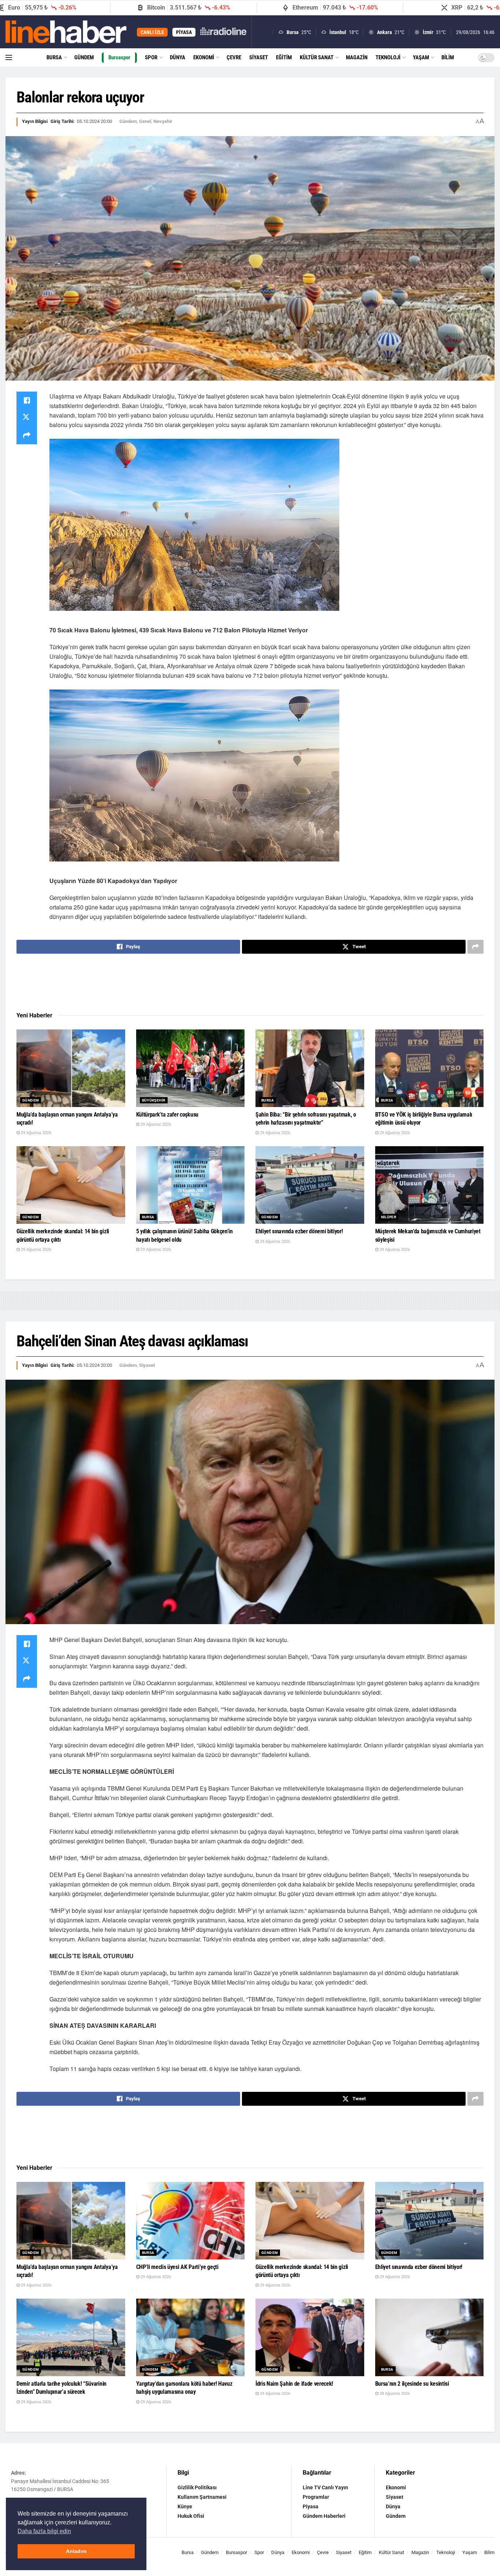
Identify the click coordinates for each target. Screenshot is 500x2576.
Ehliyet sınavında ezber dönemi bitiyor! (299, 1231)
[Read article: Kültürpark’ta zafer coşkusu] (191, 1068)
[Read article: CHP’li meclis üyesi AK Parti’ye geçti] (191, 2221)
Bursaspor (119, 57)
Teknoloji (388, 57)
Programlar (316, 2497)
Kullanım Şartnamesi (202, 2497)
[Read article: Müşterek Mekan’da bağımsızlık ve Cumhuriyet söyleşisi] (430, 1185)
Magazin (357, 57)
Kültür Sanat (317, 57)
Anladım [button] (76, 2551)
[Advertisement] (250, 983)
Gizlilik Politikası (197, 2487)
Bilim (448, 57)
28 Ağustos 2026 (394, 2394)
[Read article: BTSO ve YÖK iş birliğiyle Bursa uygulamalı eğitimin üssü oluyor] (430, 1068)
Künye (185, 2506)
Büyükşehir (154, 1100)
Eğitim (284, 57)
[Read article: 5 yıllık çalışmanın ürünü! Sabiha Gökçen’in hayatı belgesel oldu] (191, 1185)
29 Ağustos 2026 (36, 1133)
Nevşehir (163, 121)
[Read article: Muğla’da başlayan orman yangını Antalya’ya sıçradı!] (71, 1068)
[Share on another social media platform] (27, 435)
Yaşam (421, 57)
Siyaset (259, 57)
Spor (151, 57)
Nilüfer (389, 1217)
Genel (145, 121)
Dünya (178, 57)
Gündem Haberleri (324, 2516)
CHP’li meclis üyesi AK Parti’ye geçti (177, 2267)
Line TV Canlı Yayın (325, 2487)
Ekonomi (204, 57)
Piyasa (311, 2506)
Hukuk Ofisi (191, 2516)
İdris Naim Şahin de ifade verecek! (294, 2384)
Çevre (234, 57)
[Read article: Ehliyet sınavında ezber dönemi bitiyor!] (310, 1185)
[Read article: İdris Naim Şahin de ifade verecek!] (310, 2337)
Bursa (54, 57)
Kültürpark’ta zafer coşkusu (167, 1115)
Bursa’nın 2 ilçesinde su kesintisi (412, 2384)
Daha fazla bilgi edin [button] (44, 2531)
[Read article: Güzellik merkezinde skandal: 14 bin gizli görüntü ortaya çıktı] (71, 1185)
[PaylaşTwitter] (27, 418)
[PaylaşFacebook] (27, 400)
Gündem (84, 57)
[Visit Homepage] (66, 32)
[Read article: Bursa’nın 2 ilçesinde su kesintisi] (430, 2337)
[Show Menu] (9, 57)
